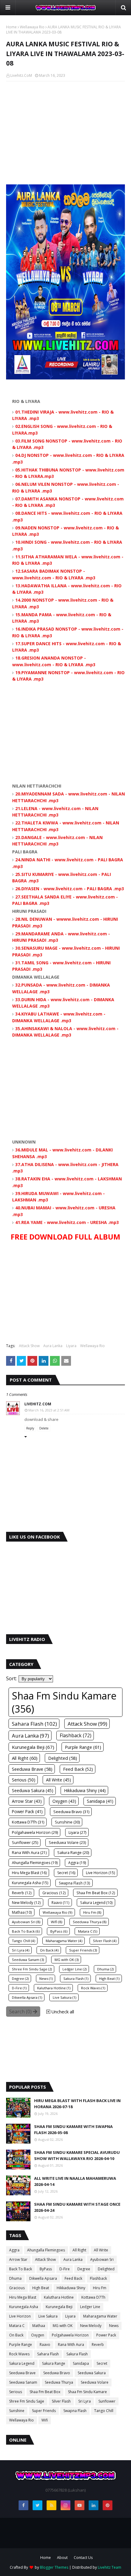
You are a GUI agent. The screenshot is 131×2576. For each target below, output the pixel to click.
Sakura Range (54, 2363)
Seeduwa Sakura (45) (33, 1790)
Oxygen (38, 2335)
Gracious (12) (54, 1893)
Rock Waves (19, 2354)
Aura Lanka (53, 1346)
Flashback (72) (76, 1736)
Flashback (98, 2278)
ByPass (46, 2269)
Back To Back (21, 2269)
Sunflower (107, 2401)
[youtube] (80, 2505)
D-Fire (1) (19, 1988)
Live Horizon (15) (100, 1873)
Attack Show (29, 1346)
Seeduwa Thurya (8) (90, 1922)
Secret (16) (66, 1873)
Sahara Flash (48, 2354)
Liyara (71, 1346)
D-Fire (65, 2269)
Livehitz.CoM (21, 75)
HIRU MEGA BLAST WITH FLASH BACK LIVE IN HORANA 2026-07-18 (77, 2104)
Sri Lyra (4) (21, 1950)
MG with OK (63, 2326)
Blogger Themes (54, 2567)
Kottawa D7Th (93, 2297)
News (114, 2326)
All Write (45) (58, 1780)
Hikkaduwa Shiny (71, 2288)
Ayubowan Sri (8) (26, 1922)
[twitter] (37, 2505)
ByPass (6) (59, 1931)
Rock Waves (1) (93, 1988)
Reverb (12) (22, 1893)
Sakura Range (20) (73, 1853)
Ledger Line (90, 2307)
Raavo (45, 2345)
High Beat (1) (109, 1978)
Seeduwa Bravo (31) (71, 1812)
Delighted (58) (63, 1758)
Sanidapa (81, 2363)
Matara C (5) (88, 1931)
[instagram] (65, 2505)
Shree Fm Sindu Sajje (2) (32, 1969)
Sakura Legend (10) (96, 1902)
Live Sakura (48, 2316)
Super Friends (44, 2411)
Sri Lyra (85, 2401)
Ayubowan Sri (102, 2259)
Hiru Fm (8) (92, 1912)
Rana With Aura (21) (29, 1853)
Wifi (45, 2420)
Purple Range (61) (83, 1747)
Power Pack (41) (27, 1812)
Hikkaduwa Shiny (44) (85, 1790)
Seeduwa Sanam (23, 2382)
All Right (79, 2250)
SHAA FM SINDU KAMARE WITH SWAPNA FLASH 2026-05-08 (73, 2129)
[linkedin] (94, 2505)
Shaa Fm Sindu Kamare (87, 2392)
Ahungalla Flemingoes (46, 2250)
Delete (44, 1428)
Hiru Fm (100, 2288)
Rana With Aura (71, 2345)
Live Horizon (20, 2316)
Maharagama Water (100, 2316)
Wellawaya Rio (32, 27)
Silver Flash (61, 2401)
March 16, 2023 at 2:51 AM (49, 1410)
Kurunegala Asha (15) (30, 1883)
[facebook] (23, 2505)
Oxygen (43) (64, 1801)
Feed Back (73, 2278)
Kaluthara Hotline (59, 2297)
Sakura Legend (22, 2363)
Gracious (17, 2288)
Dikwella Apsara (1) (27, 1997)
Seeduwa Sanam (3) (28, 1960)
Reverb (98, 2345)
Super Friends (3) (83, 1950)
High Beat (41, 2288)
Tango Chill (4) (23, 1941)
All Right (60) (25, 1758)
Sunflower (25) (25, 1843)
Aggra (14, 2250)
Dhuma (15, 2278)
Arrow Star (18, 2259)
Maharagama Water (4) (64, 1941)
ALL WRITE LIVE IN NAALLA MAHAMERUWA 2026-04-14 (75, 2181)
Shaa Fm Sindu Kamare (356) (64, 1702)
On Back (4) (49, 1950)
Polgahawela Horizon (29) (35, 1832)
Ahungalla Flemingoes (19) (35, 1863)
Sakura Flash (77, 2354)
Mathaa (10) (22, 1912)
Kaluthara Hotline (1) (54, 1988)
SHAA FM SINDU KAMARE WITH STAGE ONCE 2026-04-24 (77, 2207)
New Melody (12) (26, 1902)
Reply (30, 1428)
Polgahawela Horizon (70, 2335)
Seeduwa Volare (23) (67, 1843)
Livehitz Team (110, 2567)
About (62, 2558)
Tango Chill (104, 2411)
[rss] (51, 2505)
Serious (16, 2392)
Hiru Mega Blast (23, 2297)
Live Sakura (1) (64, 1997)
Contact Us (83, 2558)
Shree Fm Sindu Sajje (27, 2401)
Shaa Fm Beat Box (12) (96, 1893)
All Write (101, 2250)
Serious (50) (24, 1780)
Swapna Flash (75, 2411)
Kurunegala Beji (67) (33, 1747)
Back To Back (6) (26, 1931)
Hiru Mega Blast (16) (29, 1873)
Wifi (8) (57, 1922)
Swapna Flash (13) (74, 1883)
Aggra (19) (77, 1863)
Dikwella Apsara (43, 2278)
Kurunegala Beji (59, 2307)
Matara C (17, 2326)
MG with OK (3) (67, 1960)
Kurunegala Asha (24, 2307)
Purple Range (21, 2345)
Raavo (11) (60, 1902)
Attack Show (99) (87, 1724)
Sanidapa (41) (100, 1801)
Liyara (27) (77, 1832)
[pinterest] (108, 2505)
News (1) (46, 1978)
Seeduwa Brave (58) (32, 1769)
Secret (102, 2363)
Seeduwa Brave (22, 2373)
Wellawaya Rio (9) (58, 1912)
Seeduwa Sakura (92, 2373)
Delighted (106, 2269)
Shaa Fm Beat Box (45, 2392)
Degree (84, 2269)
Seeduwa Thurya (59, 2382)
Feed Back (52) (78, 1769)
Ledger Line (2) (74, 1969)
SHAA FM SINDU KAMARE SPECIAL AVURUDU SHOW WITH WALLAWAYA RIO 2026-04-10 (77, 2155)
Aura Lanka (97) (30, 1736)
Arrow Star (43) (27, 1801)
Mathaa (39, 2326)
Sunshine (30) (67, 1822)
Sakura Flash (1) (76, 1978)
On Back (16, 2335)
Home (11, 27)
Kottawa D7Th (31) (28, 1822)
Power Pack (106, 2335)
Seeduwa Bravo (57, 2373)
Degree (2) (20, 1978)
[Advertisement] (65, 130)
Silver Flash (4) (105, 1941)
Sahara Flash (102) (34, 1724)
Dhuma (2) (105, 1969)
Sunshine (17, 2411)
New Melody (91, 2326)
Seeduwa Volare (95, 2382)
